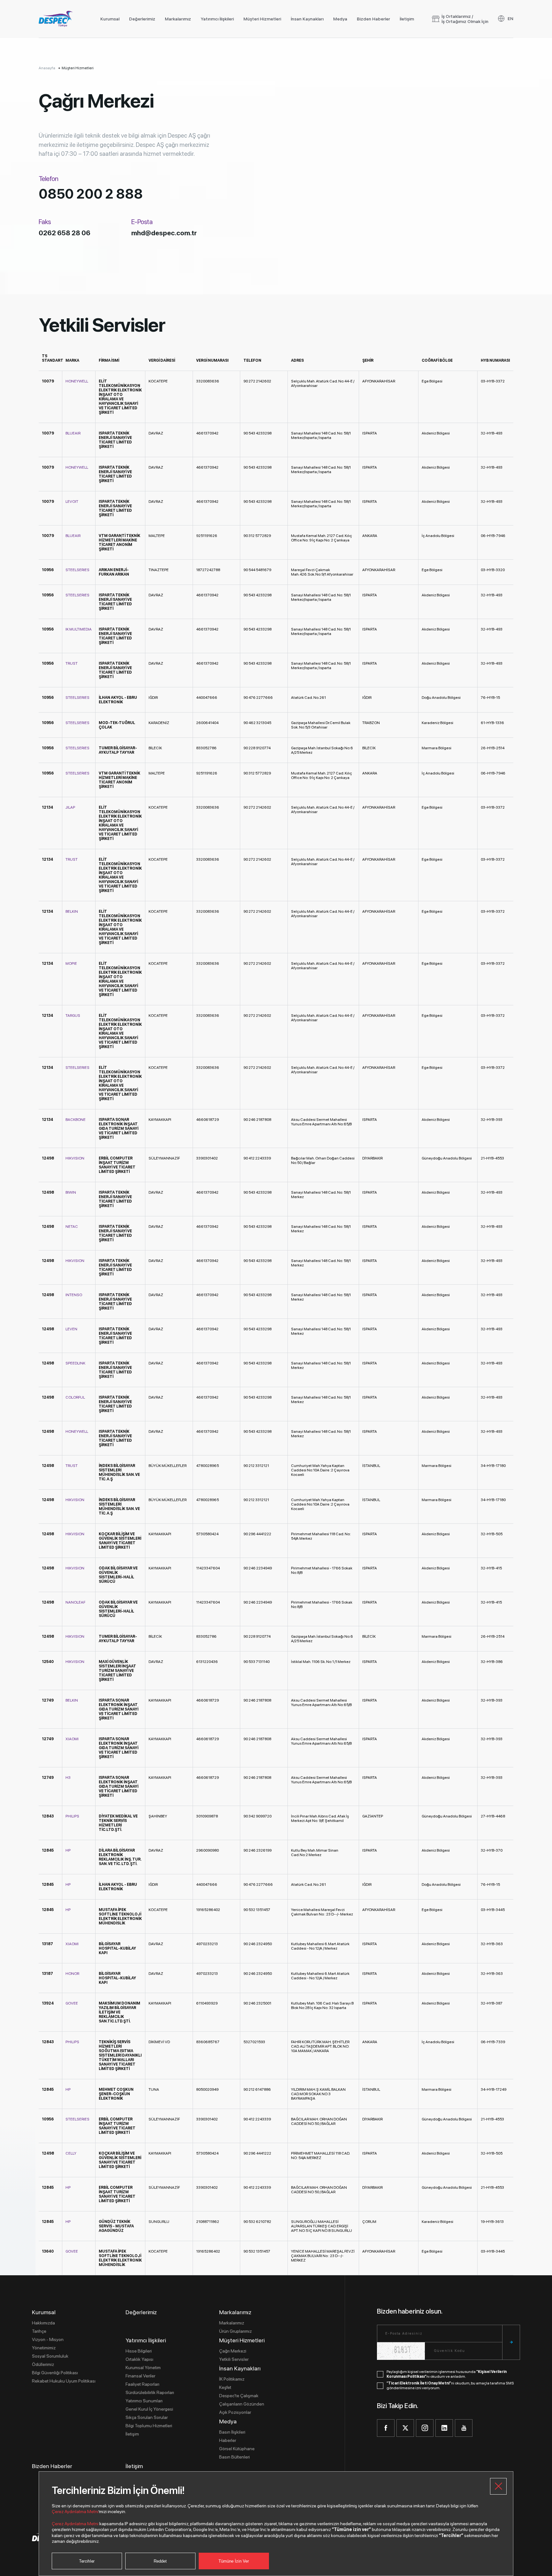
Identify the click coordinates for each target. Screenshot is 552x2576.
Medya (340, 19)
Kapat (498, 2486)
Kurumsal (110, 19)
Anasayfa (47, 68)
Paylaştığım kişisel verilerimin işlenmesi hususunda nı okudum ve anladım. (447, 2374)
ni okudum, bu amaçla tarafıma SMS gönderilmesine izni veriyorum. (450, 2386)
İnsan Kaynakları (307, 19)
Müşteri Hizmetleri (262, 19)
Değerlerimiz (142, 19)
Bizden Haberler (373, 19)
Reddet (160, 2561)
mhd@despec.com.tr (164, 233)
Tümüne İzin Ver (234, 2561)
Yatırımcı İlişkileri (217, 19)
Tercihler (87, 2561)
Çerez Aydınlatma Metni (75, 2512)
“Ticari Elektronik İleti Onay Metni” (419, 2383)
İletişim (407, 19)
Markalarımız (178, 19)
